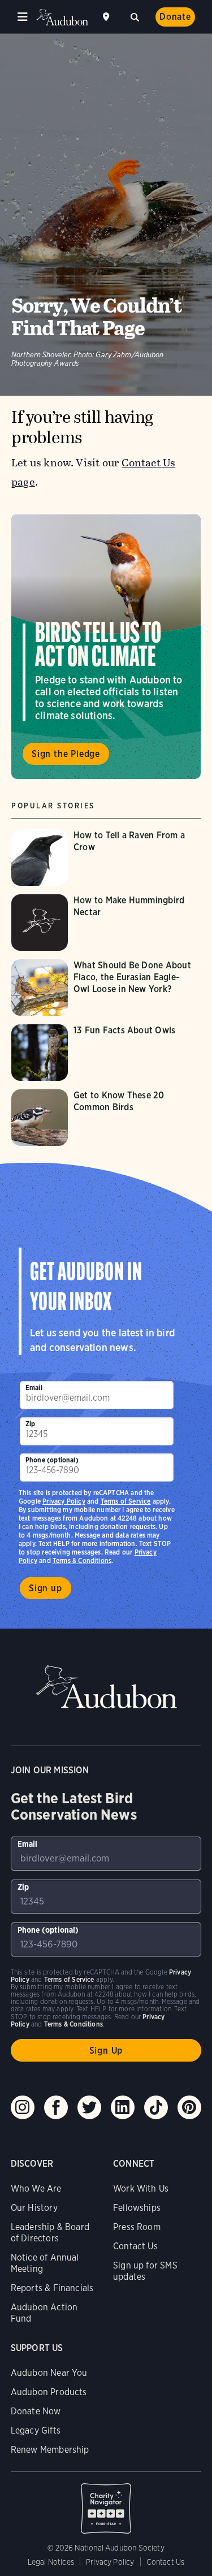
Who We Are (36, 2188)
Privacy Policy (64, 1501)
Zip (31, 1424)
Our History (34, 2208)
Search (135, 16)
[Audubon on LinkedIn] (123, 2107)
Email (34, 1387)
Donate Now (36, 2411)
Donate (175, 17)
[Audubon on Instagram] (23, 2107)
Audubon (62, 17)
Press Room (137, 2227)
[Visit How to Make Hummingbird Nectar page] (106, 923)
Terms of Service (126, 1501)
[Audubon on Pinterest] (189, 2107)
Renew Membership (50, 2450)
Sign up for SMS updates (145, 2271)
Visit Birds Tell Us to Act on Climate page (106, 647)
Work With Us (141, 2188)
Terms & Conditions (82, 1560)
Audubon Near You (49, 2373)
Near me (107, 17)
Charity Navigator (106, 2503)
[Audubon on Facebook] (56, 2107)
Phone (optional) (52, 1460)
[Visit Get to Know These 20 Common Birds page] (106, 1118)
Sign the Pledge (66, 754)
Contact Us (135, 2246)
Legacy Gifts (36, 2430)
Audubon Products (49, 2392)
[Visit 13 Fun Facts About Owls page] (106, 1053)
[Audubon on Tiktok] (156, 2107)
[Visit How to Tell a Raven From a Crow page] (106, 858)
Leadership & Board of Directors (50, 2233)
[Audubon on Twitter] (89, 2107)
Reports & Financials (52, 2288)
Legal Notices (51, 2562)
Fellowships (137, 2208)
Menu (23, 17)
